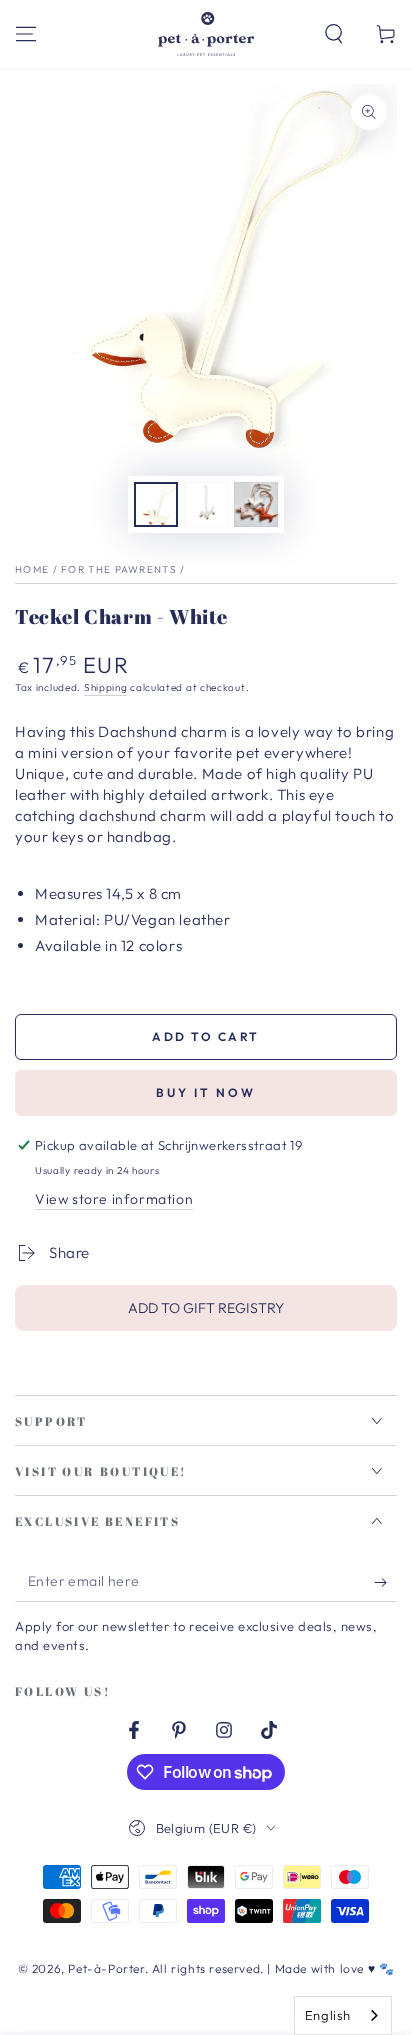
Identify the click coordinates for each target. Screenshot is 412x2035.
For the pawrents (119, 569)
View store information (114, 1199)
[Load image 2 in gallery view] (206, 504)
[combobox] (343, 2015)
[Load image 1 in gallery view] (156, 504)
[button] (334, 34)
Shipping (106, 687)
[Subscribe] (385, 1582)
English (328, 2015)
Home (32, 569)
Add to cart (205, 1036)
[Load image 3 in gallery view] (256, 504)
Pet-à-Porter (106, 1968)
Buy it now (206, 1092)
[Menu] (26, 34)
